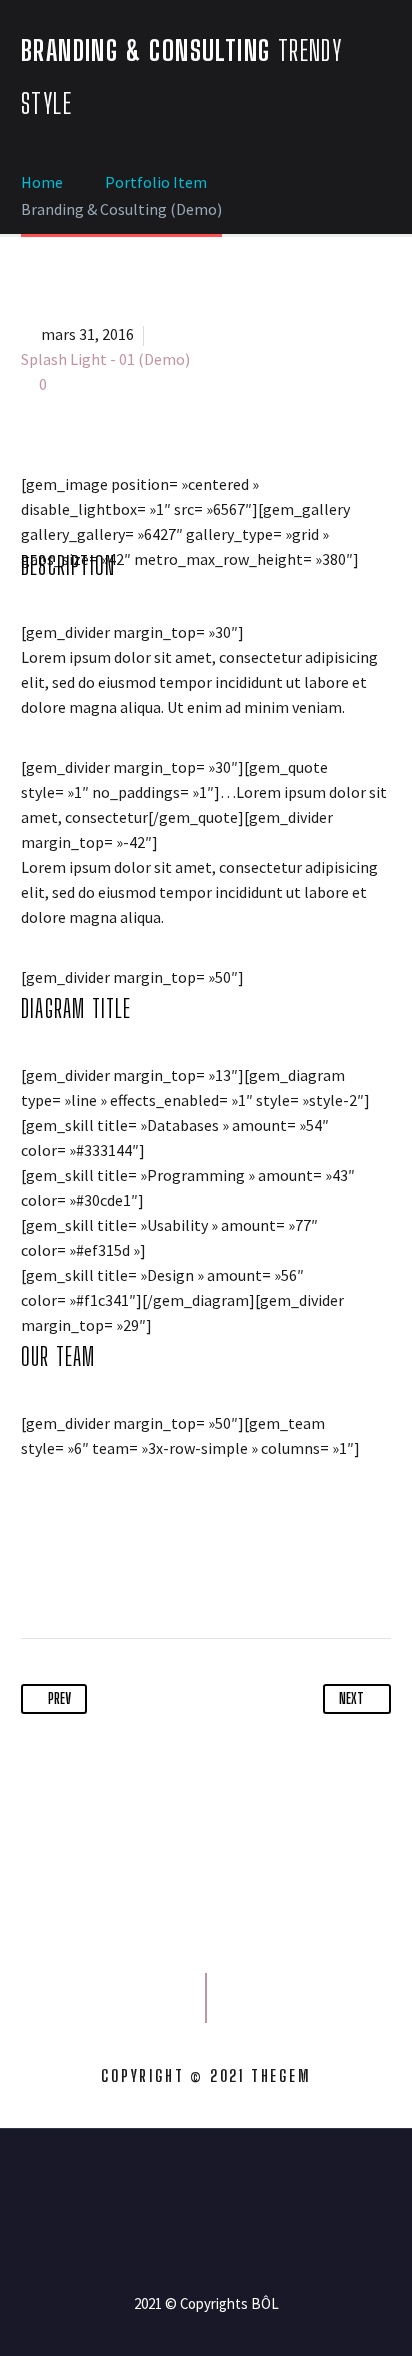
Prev (59, 1698)
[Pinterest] (112, 1575)
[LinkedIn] (186, 1575)
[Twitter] (75, 1575)
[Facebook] (38, 1575)
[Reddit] (223, 1575)
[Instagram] (219, 2183)
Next (351, 1698)
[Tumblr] (149, 1575)
